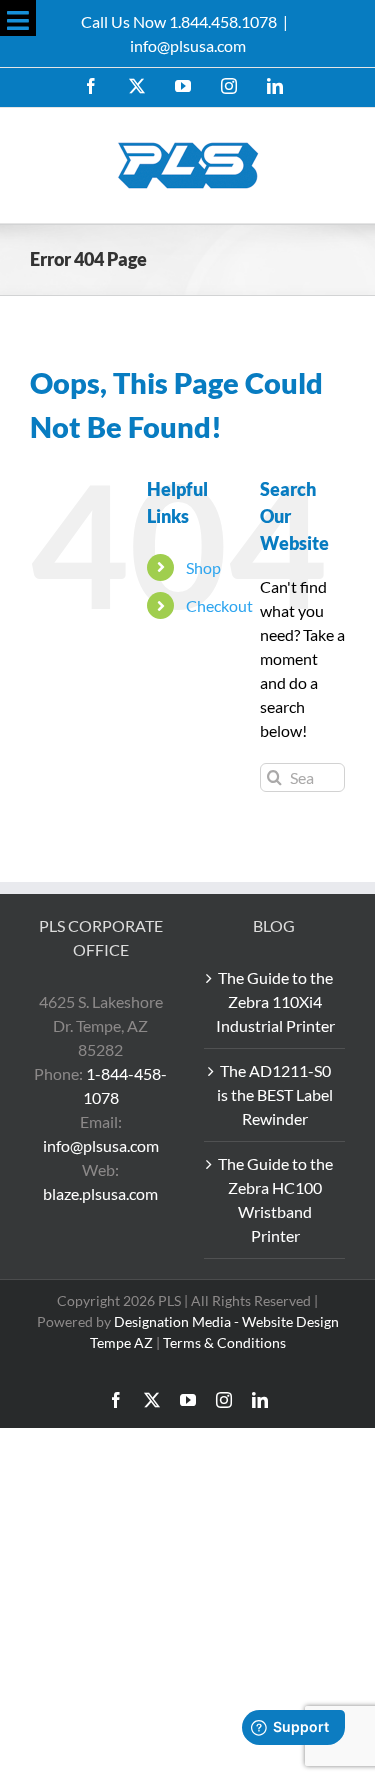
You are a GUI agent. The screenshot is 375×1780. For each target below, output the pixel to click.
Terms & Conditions (224, 1342)
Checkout (219, 605)
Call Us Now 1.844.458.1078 (179, 21)
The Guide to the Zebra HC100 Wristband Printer (275, 1199)
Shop (203, 567)
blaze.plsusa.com (100, 1193)
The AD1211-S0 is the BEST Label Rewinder (275, 1094)
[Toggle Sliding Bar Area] (18, 18)
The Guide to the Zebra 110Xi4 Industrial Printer (275, 1001)
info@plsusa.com (188, 45)
